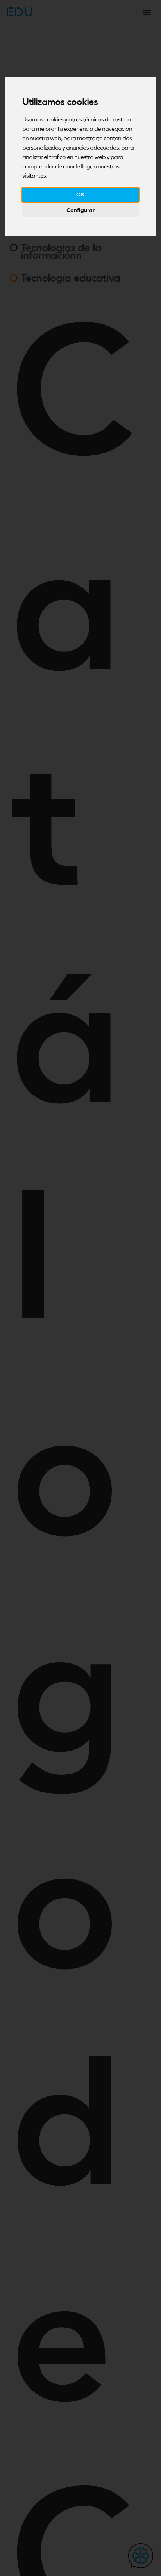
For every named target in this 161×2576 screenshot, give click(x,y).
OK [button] (80, 194)
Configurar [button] (80, 210)
